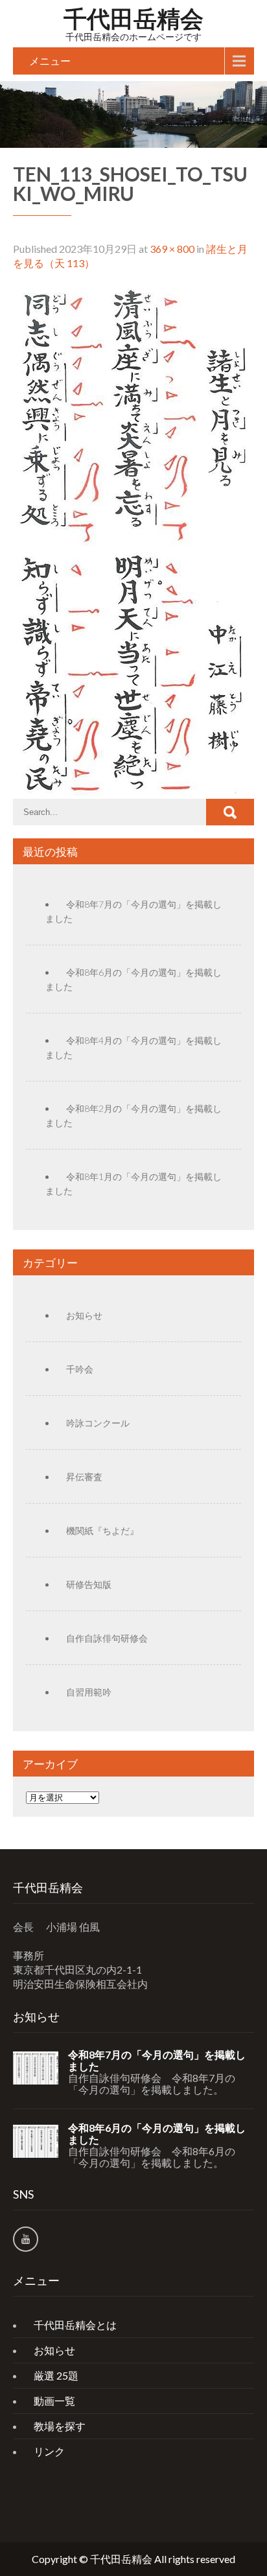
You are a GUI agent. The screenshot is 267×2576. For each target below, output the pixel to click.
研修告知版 (89, 1584)
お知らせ (84, 1315)
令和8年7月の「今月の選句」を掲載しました (157, 2061)
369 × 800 (172, 249)
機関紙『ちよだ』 (102, 1530)
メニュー (50, 61)
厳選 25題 (56, 2375)
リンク (49, 2451)
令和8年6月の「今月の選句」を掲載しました (157, 2134)
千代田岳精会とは (75, 2325)
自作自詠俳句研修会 (107, 1638)
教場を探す (60, 2426)
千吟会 (80, 1369)
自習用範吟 (89, 1692)
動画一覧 (54, 2401)
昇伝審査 (84, 1477)
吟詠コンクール (98, 1423)
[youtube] (26, 2239)
